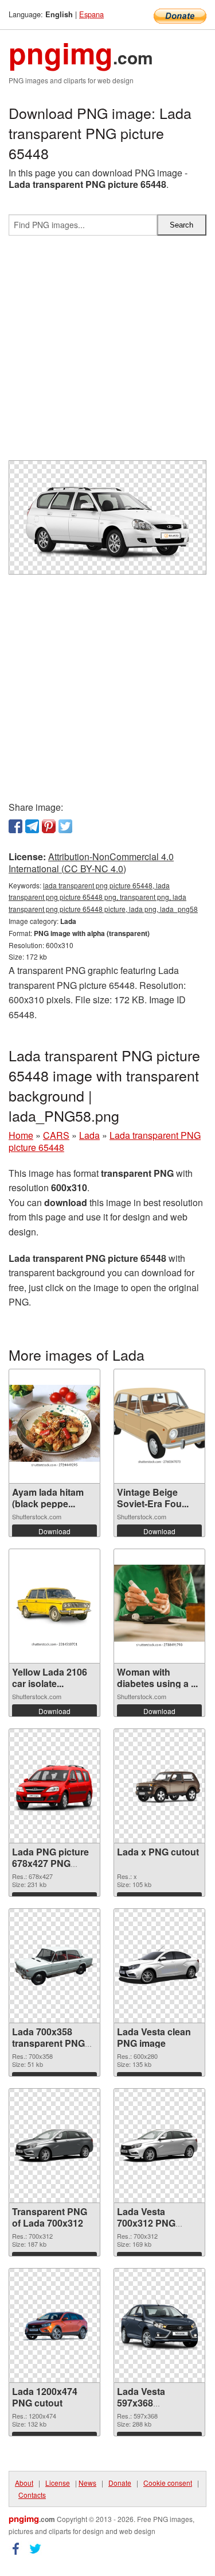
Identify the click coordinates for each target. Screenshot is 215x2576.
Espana (91, 14)
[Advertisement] (107, 353)
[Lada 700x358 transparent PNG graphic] (54, 1965)
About (24, 2483)
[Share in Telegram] (32, 826)
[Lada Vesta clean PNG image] (159, 1965)
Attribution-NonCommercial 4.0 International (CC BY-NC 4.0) (91, 862)
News (87, 2483)
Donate (120, 2483)
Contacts (32, 2495)
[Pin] (49, 826)
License (58, 2483)
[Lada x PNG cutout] (159, 1786)
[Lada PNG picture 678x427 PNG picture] (54, 1786)
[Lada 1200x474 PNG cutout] (54, 2325)
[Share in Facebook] (15, 826)
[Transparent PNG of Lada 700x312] (54, 2146)
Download (54, 1531)
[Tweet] (65, 826)
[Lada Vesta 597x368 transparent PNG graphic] (159, 2325)
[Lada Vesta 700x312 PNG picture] (159, 2146)
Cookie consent (168, 2483)
